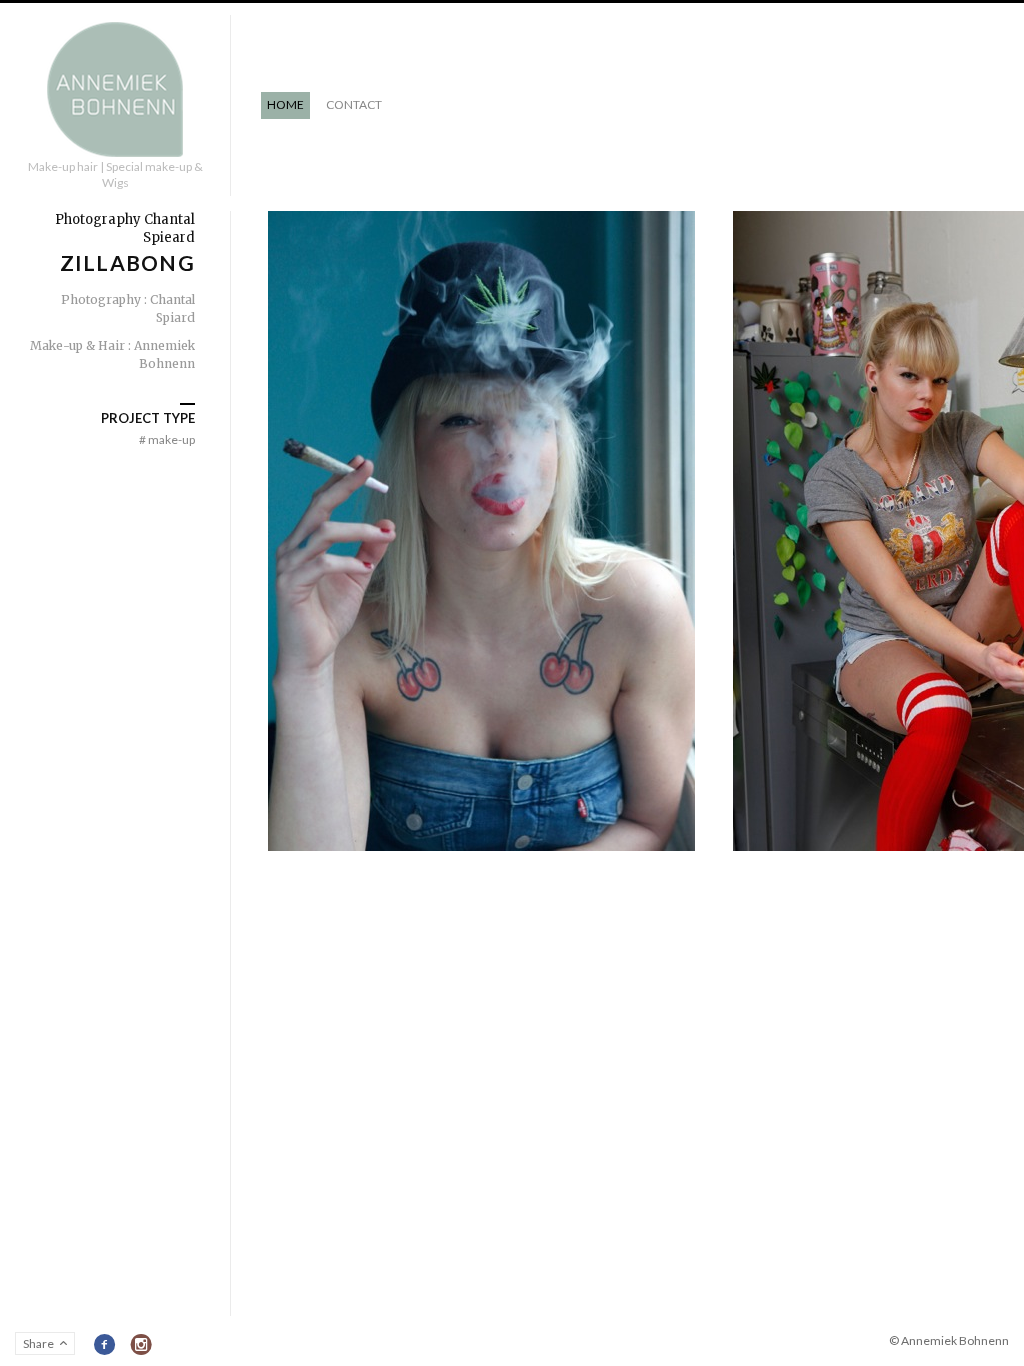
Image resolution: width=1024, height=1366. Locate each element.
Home (285, 104)
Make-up (167, 439)
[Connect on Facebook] (105, 1345)
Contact (354, 104)
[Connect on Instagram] (141, 1345)
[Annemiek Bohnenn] (115, 90)
